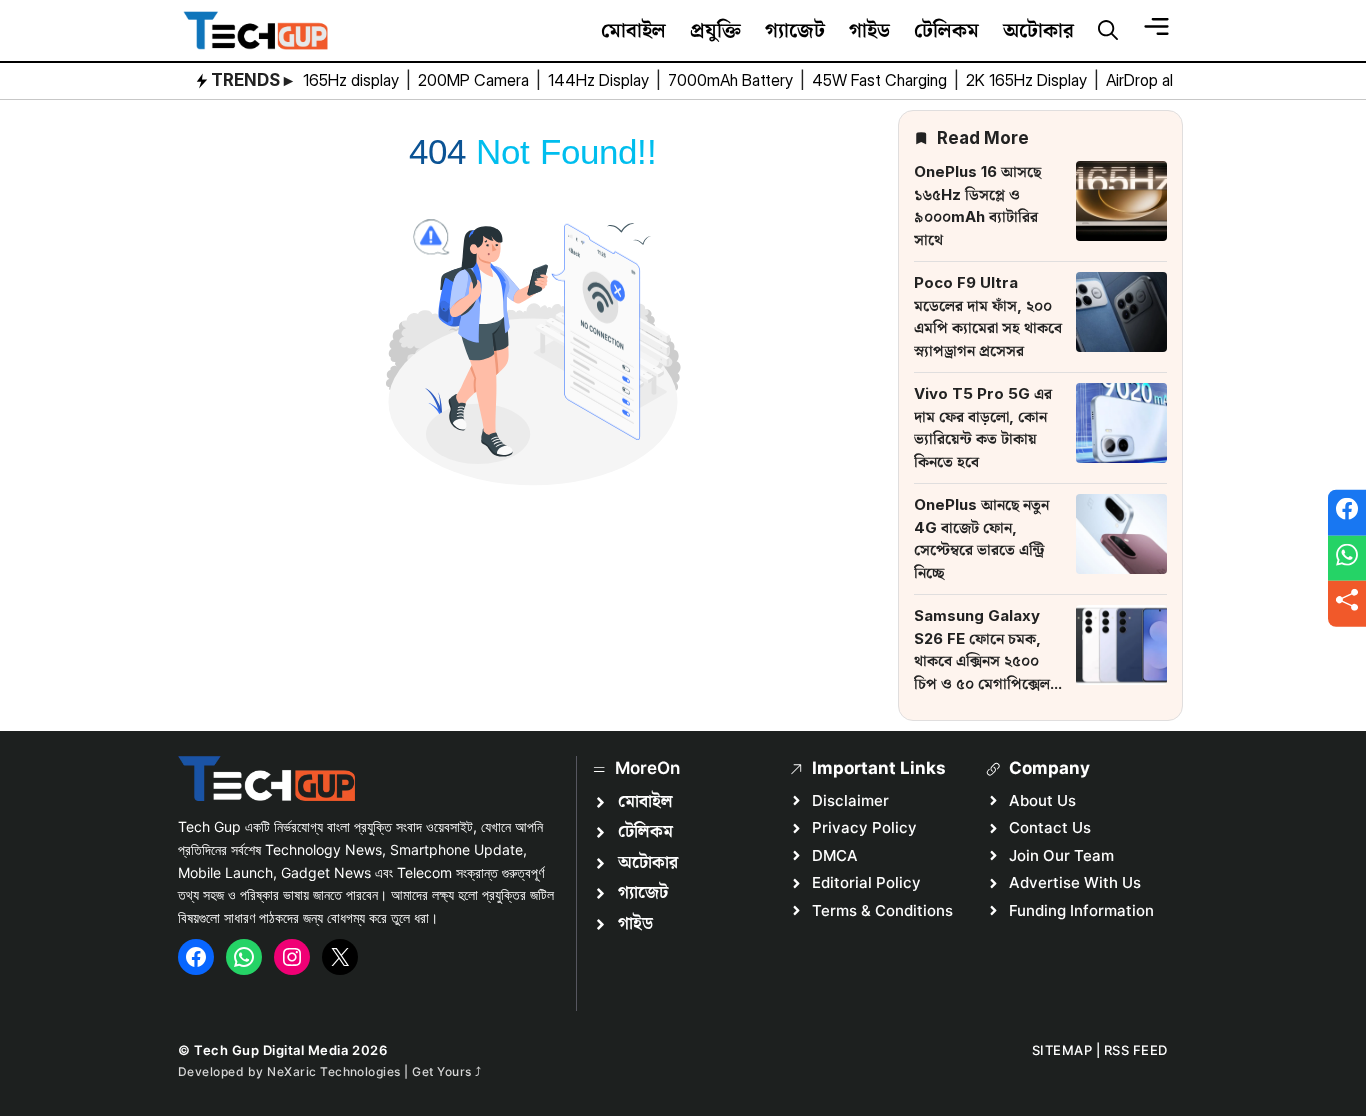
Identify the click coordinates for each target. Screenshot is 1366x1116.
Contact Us (1050, 827)
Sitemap (1062, 1050)
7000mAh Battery (732, 80)
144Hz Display (600, 80)
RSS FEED (1136, 1050)
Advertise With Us (1075, 882)
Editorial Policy (866, 882)
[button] (1108, 31)
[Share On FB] (1347, 513)
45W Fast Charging (881, 80)
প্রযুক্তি (715, 30)
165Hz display (353, 80)
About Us (1042, 800)
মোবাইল (633, 30)
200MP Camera (475, 80)
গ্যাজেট (795, 30)
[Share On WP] (1347, 558)
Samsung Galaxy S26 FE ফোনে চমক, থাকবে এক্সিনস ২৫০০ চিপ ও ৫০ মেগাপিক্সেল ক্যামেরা (982, 660)
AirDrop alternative (1172, 80)
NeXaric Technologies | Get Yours (371, 1071)
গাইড (869, 30)
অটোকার (1038, 30)
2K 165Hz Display (1028, 80)
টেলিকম (946, 30)
